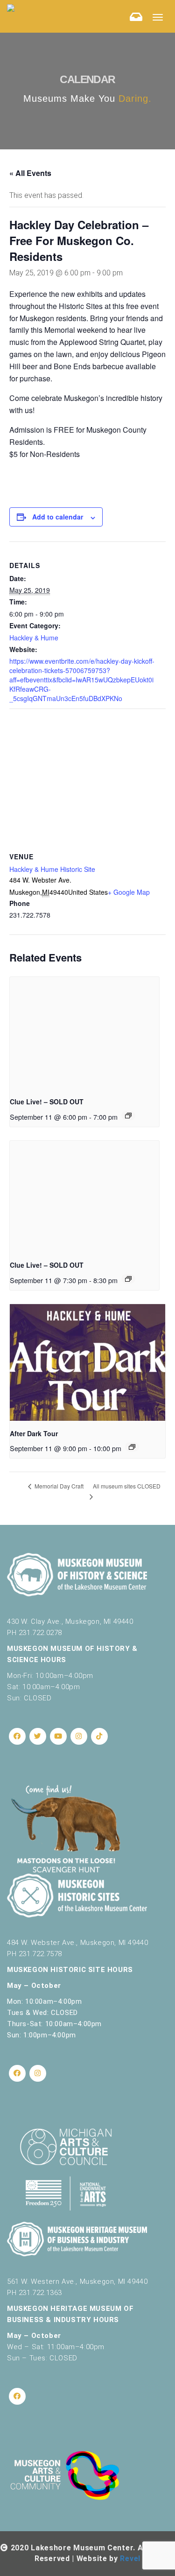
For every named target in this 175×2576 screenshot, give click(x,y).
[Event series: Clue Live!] (128, 1116)
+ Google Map (129, 892)
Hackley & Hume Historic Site (52, 869)
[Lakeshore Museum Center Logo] (11, 7)
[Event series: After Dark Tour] (132, 1447)
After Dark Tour (34, 1433)
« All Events (30, 173)
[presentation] (84, 1033)
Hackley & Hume (34, 638)
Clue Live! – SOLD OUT (47, 1102)
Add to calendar (58, 517)
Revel (130, 2558)
